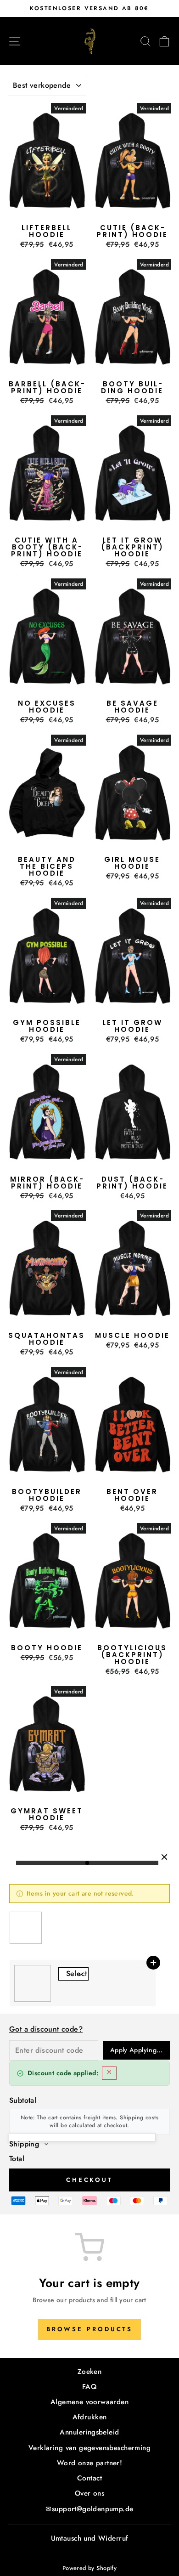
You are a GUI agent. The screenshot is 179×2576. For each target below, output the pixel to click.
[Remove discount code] (109, 2073)
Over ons (89, 2493)
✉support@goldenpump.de (89, 2509)
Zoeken (89, 2372)
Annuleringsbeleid (89, 2432)
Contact (89, 2478)
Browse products (90, 2329)
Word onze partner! (89, 2463)
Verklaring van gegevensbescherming (89, 2448)
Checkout (89, 2180)
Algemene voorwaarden (89, 2402)
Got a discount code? (46, 2029)
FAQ (89, 2387)
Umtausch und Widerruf (90, 2538)
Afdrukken (90, 2417)
